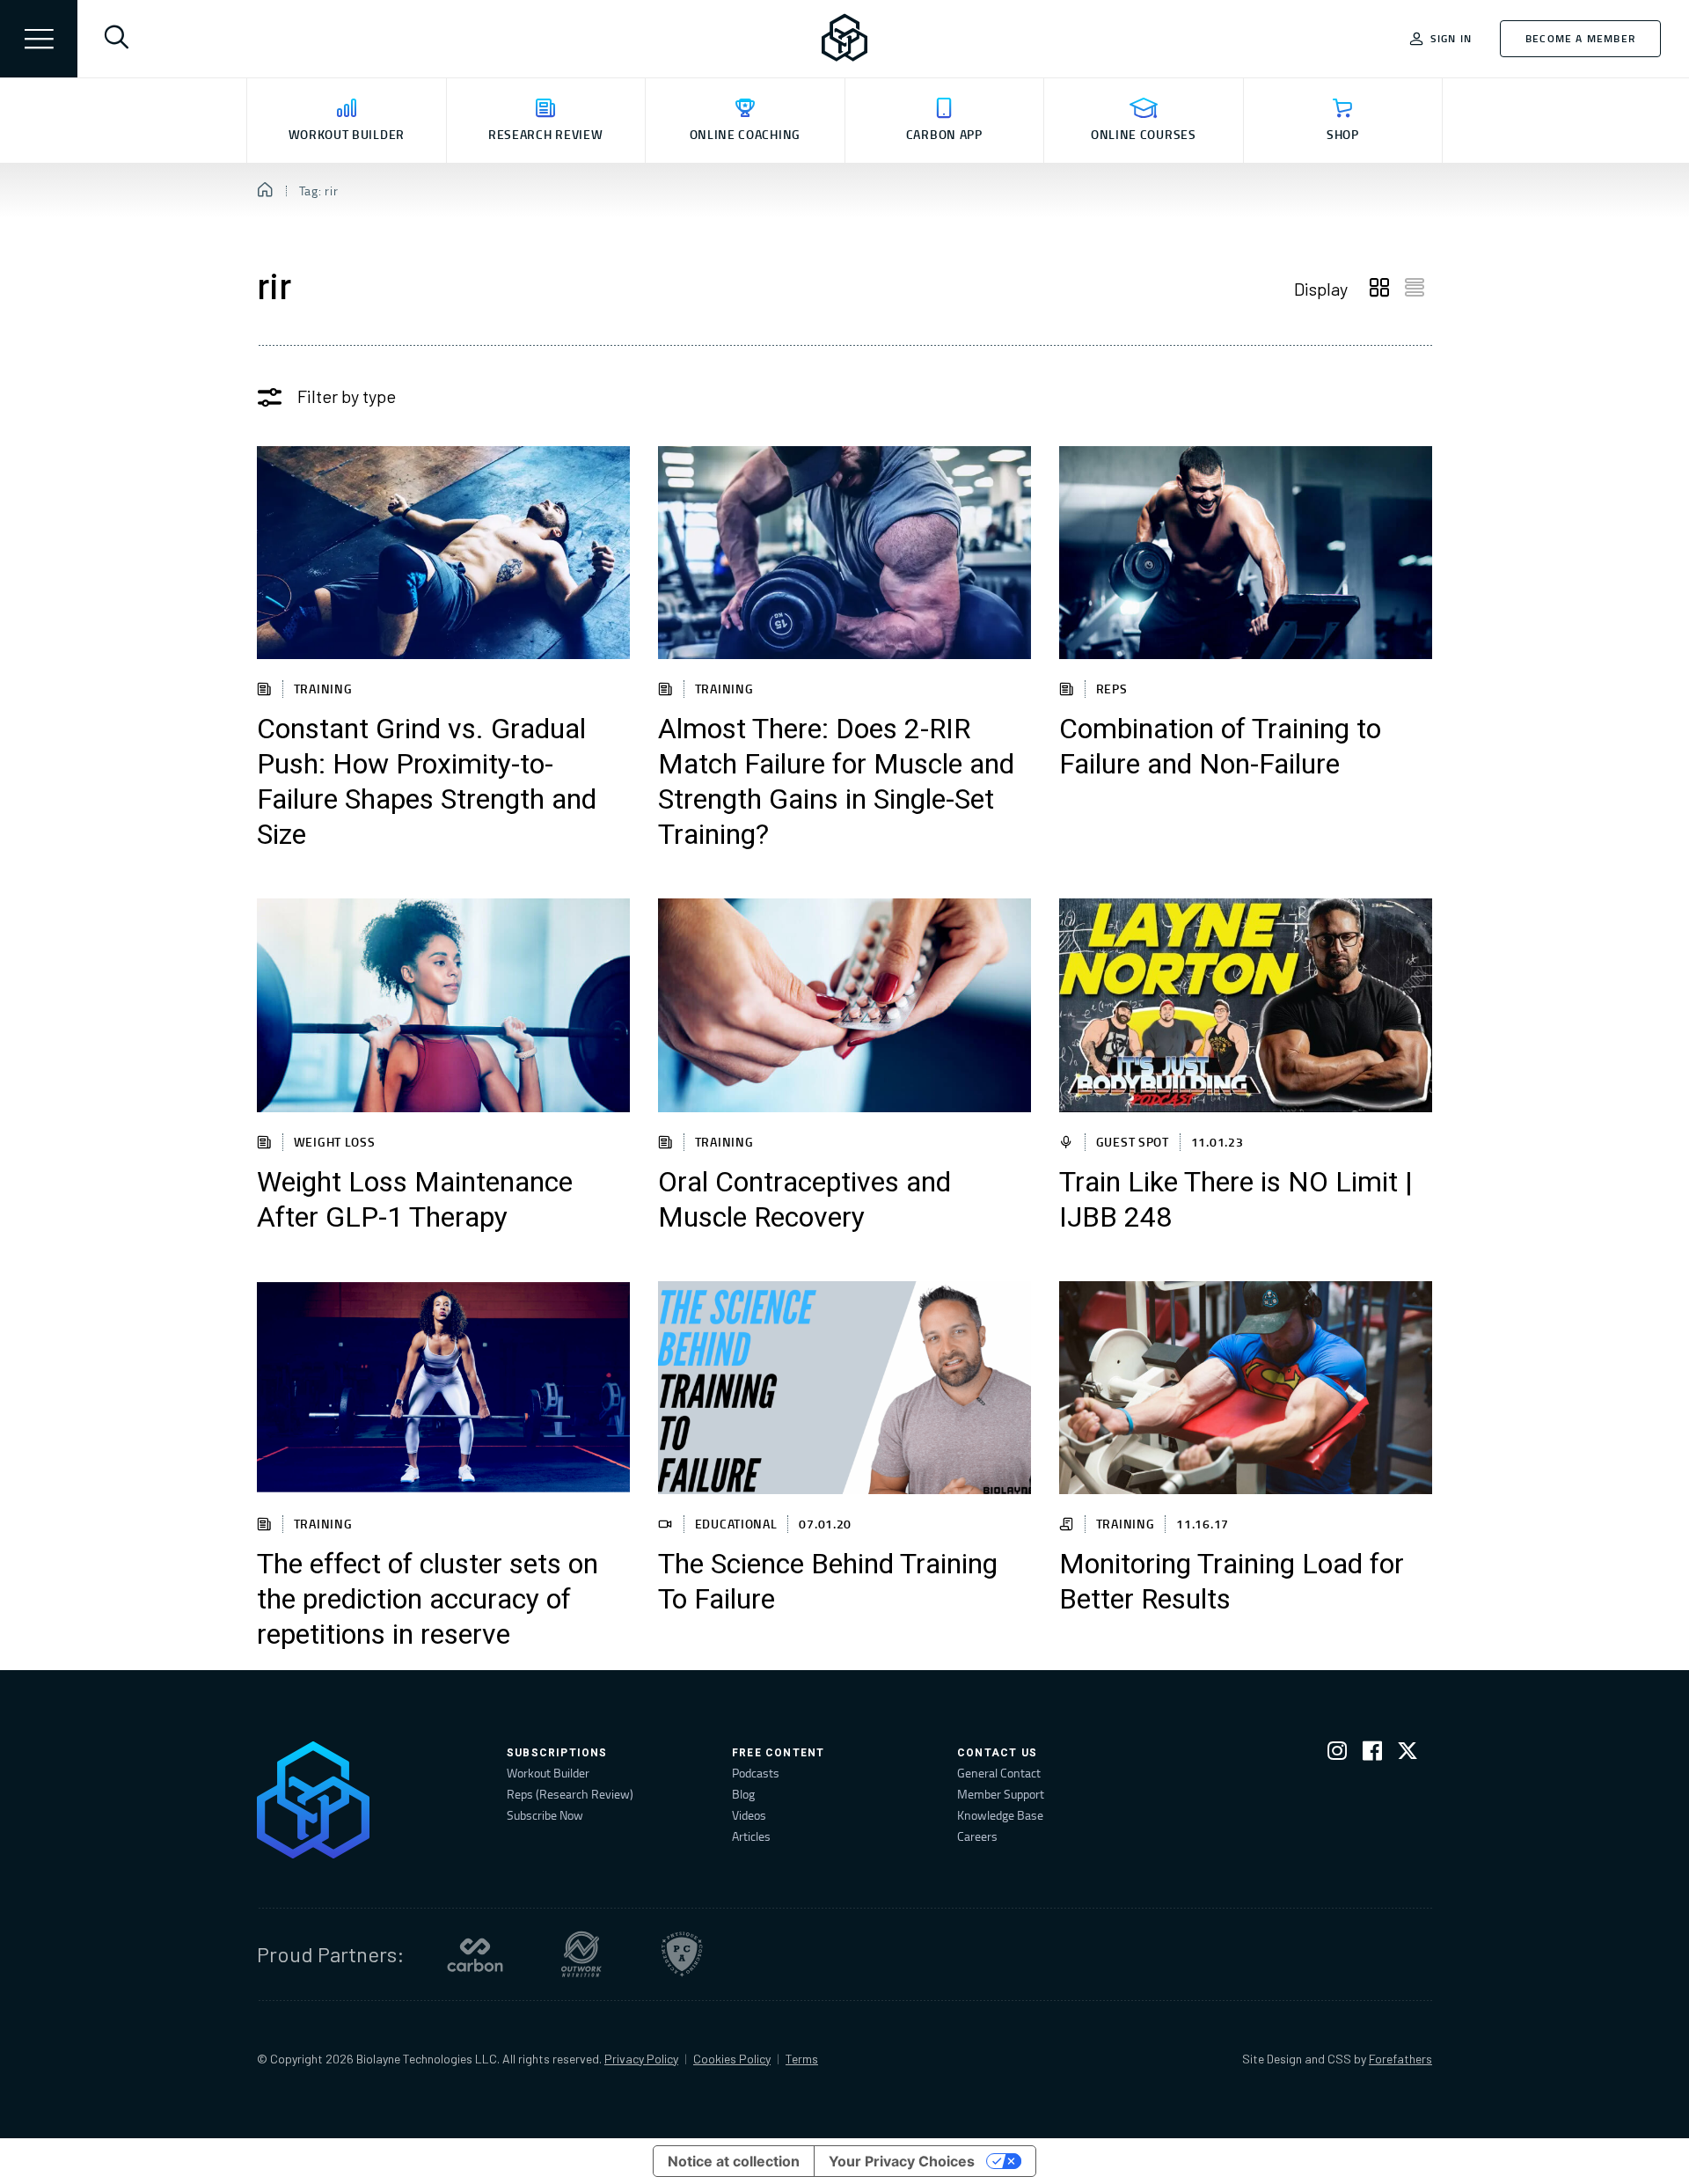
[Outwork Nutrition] (581, 1954)
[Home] (265, 191)
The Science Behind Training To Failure (828, 1582)
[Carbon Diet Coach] (475, 1954)
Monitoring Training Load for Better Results (1232, 1582)
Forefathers (1400, 2059)
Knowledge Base (1000, 1815)
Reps (1112, 689)
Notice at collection (734, 2161)
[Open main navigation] (39, 39)
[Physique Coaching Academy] (682, 1954)
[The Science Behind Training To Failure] (844, 1388)
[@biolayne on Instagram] (1337, 1754)
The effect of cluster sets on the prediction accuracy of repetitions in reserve (428, 1600)
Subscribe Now (545, 1815)
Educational (736, 1524)
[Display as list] (1415, 289)
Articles (751, 1836)
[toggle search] (116, 39)
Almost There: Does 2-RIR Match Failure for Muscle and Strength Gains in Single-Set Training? (836, 782)
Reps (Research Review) (570, 1794)
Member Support (1001, 1794)
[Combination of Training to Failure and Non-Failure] (1246, 553)
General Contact (999, 1773)
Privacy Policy (641, 2059)
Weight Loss (335, 1142)
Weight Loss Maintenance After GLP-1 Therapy (415, 1200)
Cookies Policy (732, 2059)
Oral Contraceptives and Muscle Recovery (804, 1200)
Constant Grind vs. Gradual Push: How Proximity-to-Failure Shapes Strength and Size (427, 782)
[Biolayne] (844, 39)
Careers (977, 1836)
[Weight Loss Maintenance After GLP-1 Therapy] (443, 1005)
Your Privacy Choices (902, 2161)
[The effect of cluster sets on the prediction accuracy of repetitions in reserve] (443, 1388)
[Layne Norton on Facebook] (1372, 1754)
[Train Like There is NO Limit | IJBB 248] (1246, 1005)
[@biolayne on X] (1407, 1754)
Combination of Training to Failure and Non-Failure (1220, 747)
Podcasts (756, 1773)
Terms (802, 2059)
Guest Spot (1133, 1142)
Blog (743, 1794)
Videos (749, 1815)
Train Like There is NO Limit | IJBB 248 (1236, 1200)
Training (323, 689)
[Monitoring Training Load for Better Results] (1246, 1388)
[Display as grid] (1379, 289)
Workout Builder (548, 1773)
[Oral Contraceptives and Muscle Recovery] (844, 1005)
